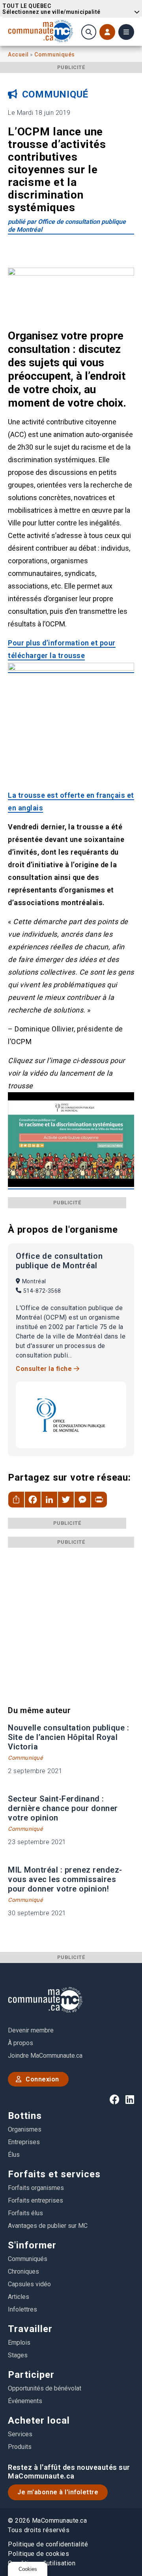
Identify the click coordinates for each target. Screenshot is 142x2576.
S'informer (32, 2245)
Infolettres (22, 2309)
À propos (21, 2043)
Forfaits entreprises (35, 2200)
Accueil (19, 54)
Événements (25, 2401)
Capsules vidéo (29, 2284)
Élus (14, 2155)
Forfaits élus (25, 2213)
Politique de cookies (38, 2554)
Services (20, 2434)
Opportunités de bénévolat (45, 2388)
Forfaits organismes (36, 2188)
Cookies (28, 2569)
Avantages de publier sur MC (48, 2226)
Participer (31, 2375)
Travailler (30, 2329)
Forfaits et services (54, 2174)
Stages (18, 2355)
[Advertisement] (71, 1619)
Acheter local (39, 2420)
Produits (20, 2447)
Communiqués (55, 54)
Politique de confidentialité (48, 2544)
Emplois (19, 2343)
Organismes (25, 2129)
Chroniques (23, 2271)
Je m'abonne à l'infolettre (58, 2492)
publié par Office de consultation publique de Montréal (67, 226)
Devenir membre (31, 2030)
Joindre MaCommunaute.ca (45, 2056)
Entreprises (24, 2142)
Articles (19, 2297)
